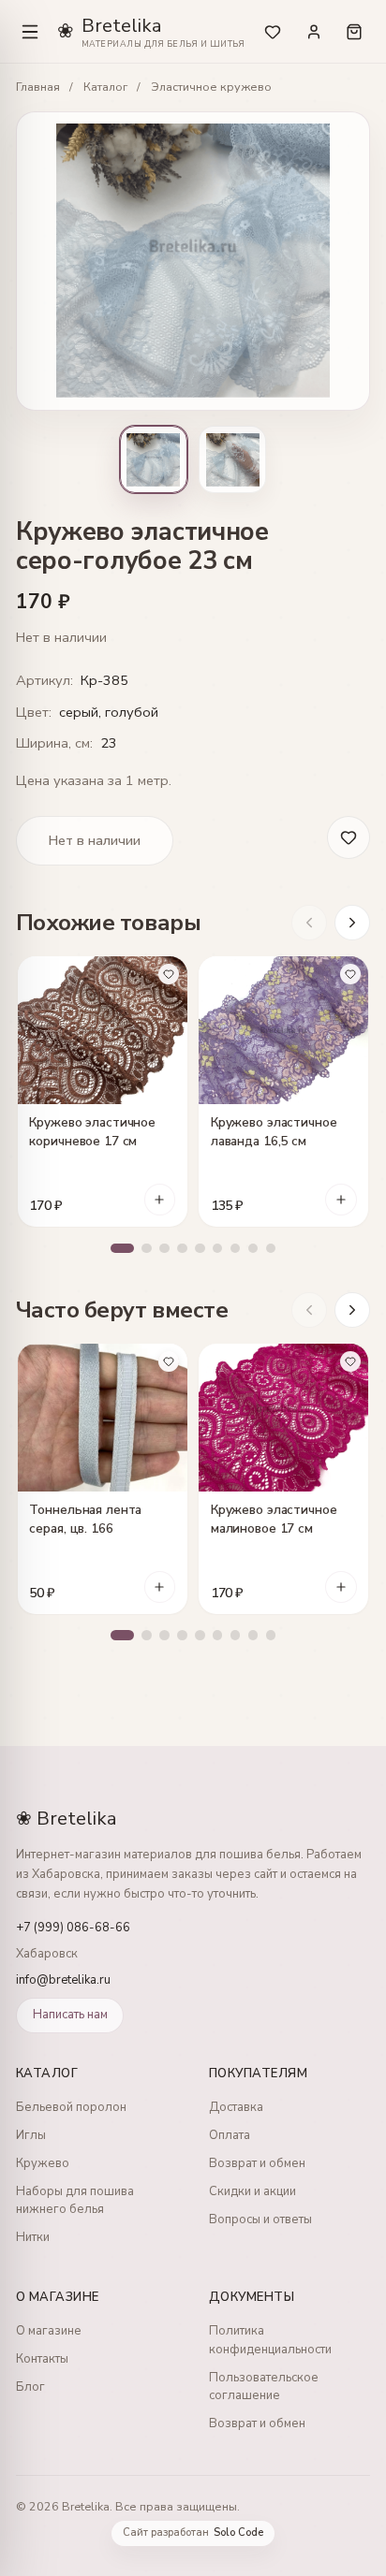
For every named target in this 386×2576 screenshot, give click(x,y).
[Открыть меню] (30, 32)
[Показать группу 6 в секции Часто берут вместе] (218, 1635)
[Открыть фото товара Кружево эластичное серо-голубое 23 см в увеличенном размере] (193, 261)
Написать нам (70, 2015)
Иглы (31, 2135)
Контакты (42, 2359)
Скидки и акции (252, 2191)
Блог (30, 2387)
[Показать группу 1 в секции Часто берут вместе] (122, 1635)
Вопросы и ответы (260, 2219)
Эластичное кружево (211, 87)
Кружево (43, 2163)
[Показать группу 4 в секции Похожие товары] (182, 1249)
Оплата (230, 2135)
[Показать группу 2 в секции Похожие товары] (147, 1249)
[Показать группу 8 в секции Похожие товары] (253, 1249)
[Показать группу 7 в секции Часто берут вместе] (236, 1635)
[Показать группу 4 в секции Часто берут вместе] (182, 1635)
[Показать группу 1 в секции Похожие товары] (122, 1249)
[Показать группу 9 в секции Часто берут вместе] (271, 1635)
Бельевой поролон (71, 2107)
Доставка (236, 2107)
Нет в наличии (94, 840)
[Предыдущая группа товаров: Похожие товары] (309, 923)
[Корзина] (354, 31)
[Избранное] (273, 31)
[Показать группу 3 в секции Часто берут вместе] (164, 1635)
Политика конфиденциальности (270, 2340)
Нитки (33, 2237)
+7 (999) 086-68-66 (73, 1928)
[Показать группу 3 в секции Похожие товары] (164, 1249)
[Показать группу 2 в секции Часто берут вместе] (147, 1635)
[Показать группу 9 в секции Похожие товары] (271, 1249)
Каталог (105, 87)
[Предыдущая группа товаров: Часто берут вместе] (309, 1310)
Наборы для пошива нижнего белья (75, 2201)
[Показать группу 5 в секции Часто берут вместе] (200, 1635)
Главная (38, 87)
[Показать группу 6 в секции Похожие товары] (218, 1249)
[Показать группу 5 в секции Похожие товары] (200, 1249)
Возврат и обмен (257, 2163)
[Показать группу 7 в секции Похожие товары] (236, 1249)
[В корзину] (160, 1200)
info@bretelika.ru (63, 1980)
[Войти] (313, 31)
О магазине (49, 2331)
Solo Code (238, 2533)
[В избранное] (169, 974)
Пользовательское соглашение (264, 2387)
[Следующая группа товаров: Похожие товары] (352, 923)
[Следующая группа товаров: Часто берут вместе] (352, 1310)
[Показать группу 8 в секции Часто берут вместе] (253, 1635)
